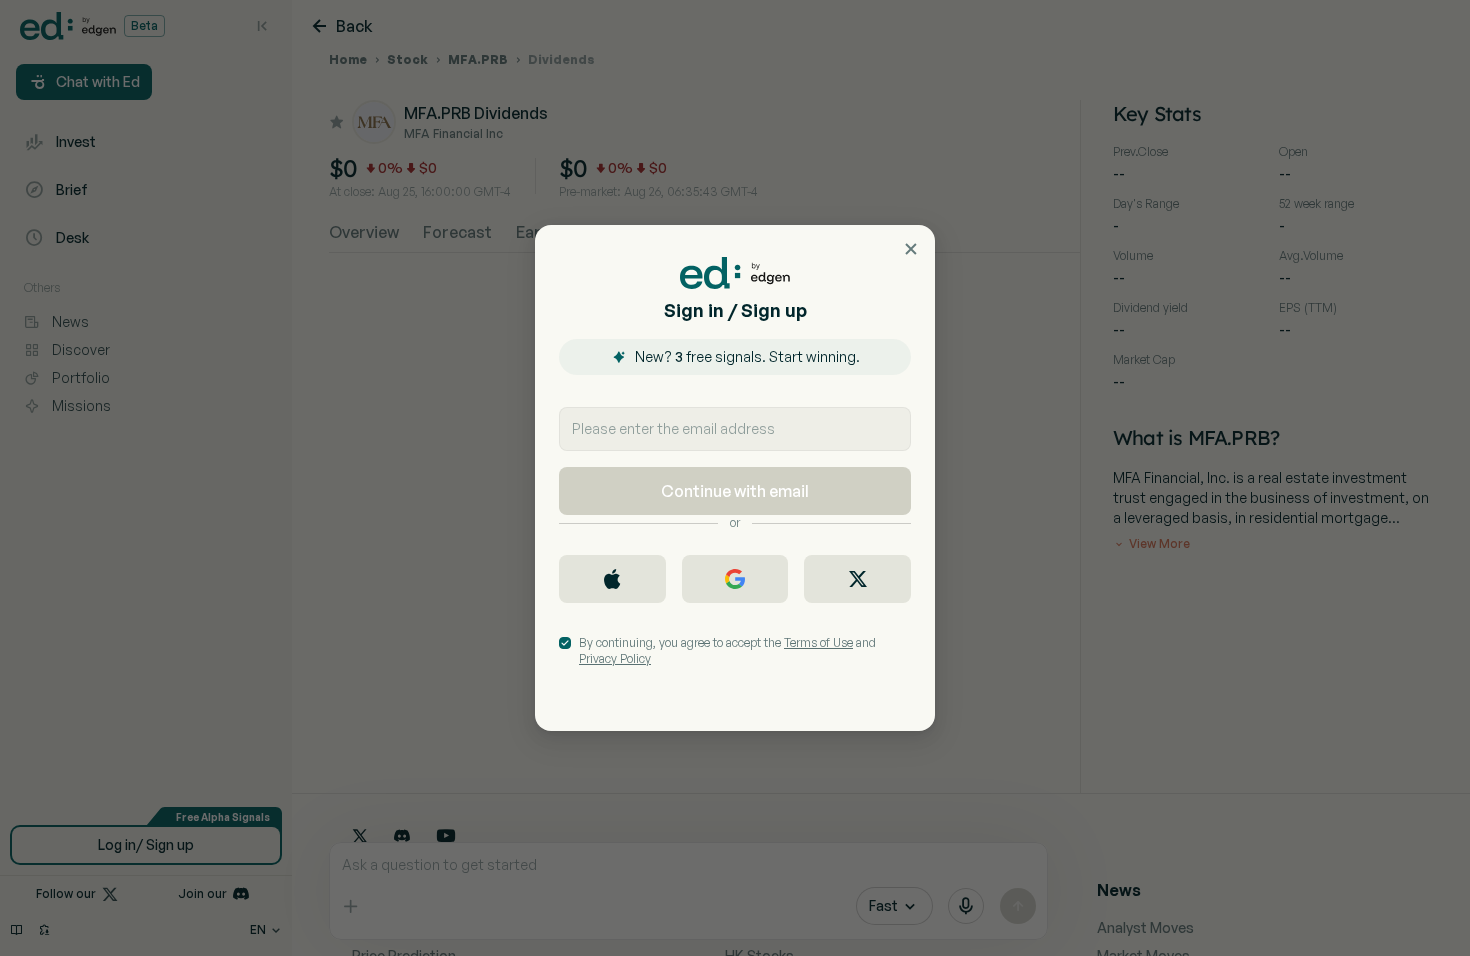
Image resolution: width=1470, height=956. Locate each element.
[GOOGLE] (735, 579)
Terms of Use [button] (818, 642)
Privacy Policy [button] (615, 658)
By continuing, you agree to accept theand (727, 650)
